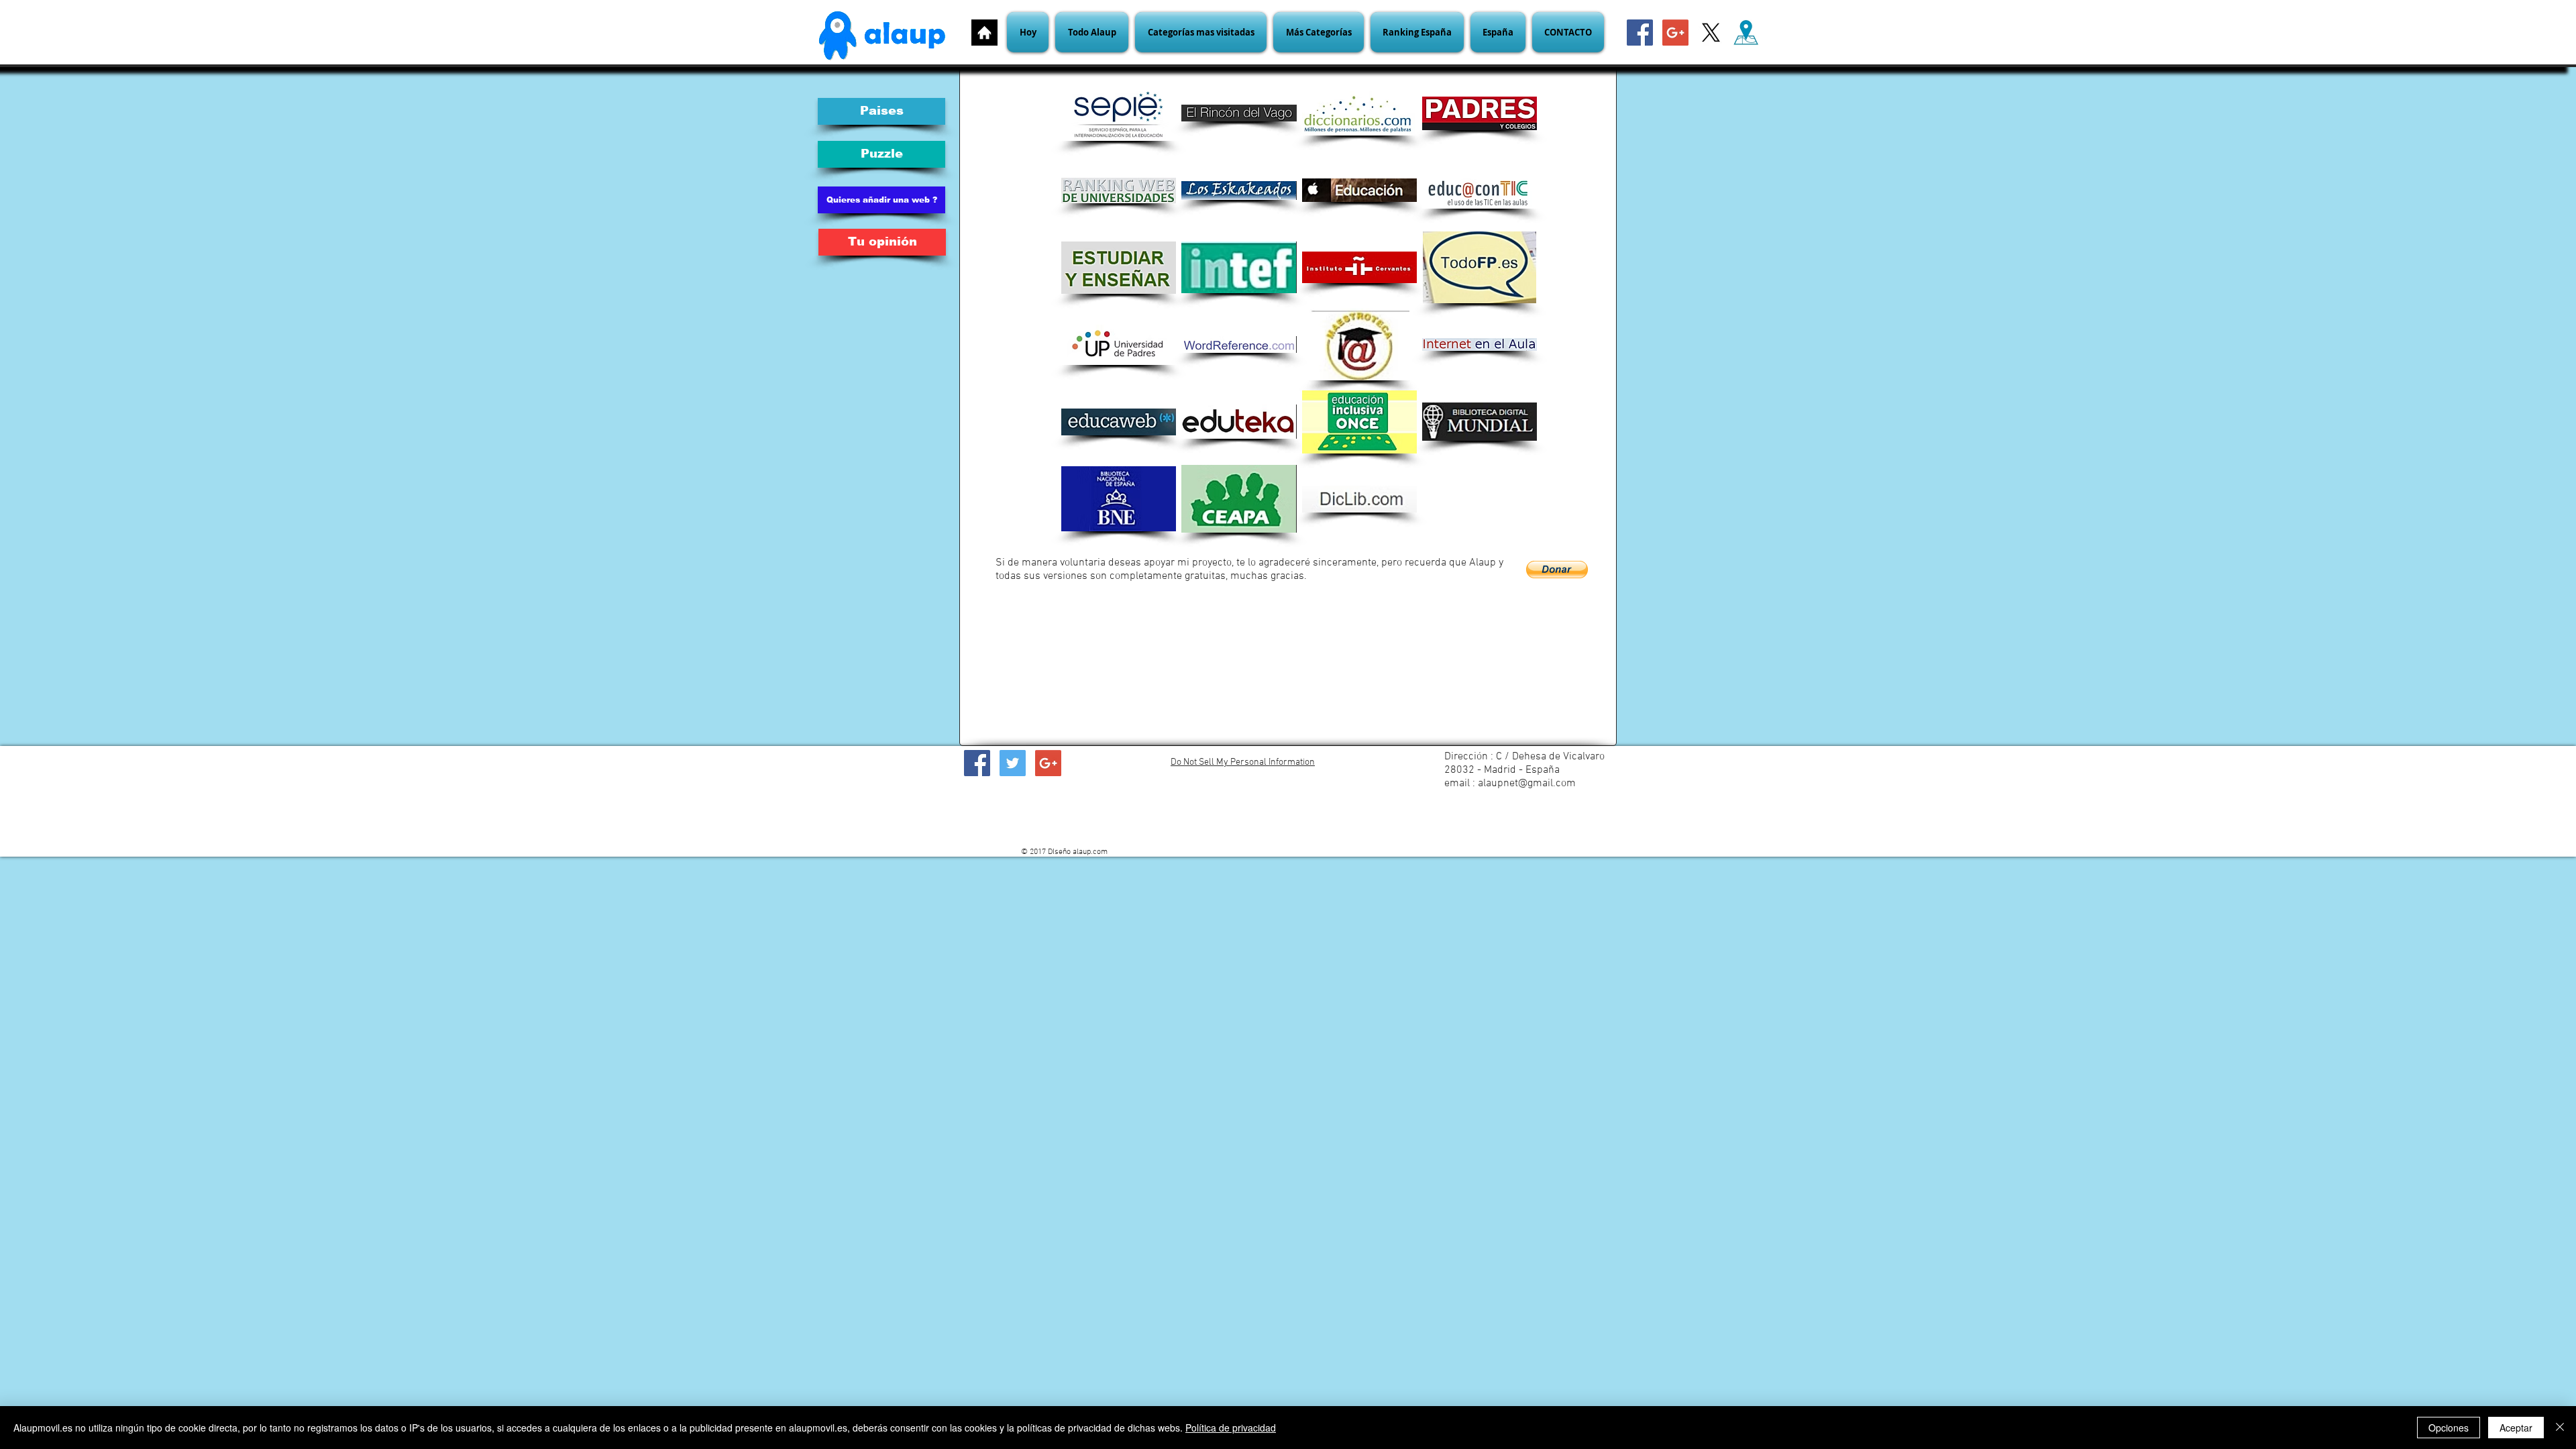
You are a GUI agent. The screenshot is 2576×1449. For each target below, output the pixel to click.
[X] (1711, 33)
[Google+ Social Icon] (1675, 33)
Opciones (2449, 1428)
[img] (1239, 422)
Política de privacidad (1231, 1428)
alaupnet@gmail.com (1527, 784)
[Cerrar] (2560, 1428)
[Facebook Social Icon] (1640, 33)
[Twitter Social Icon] (1013, 763)
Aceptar (2516, 1428)
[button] (1201, 32)
